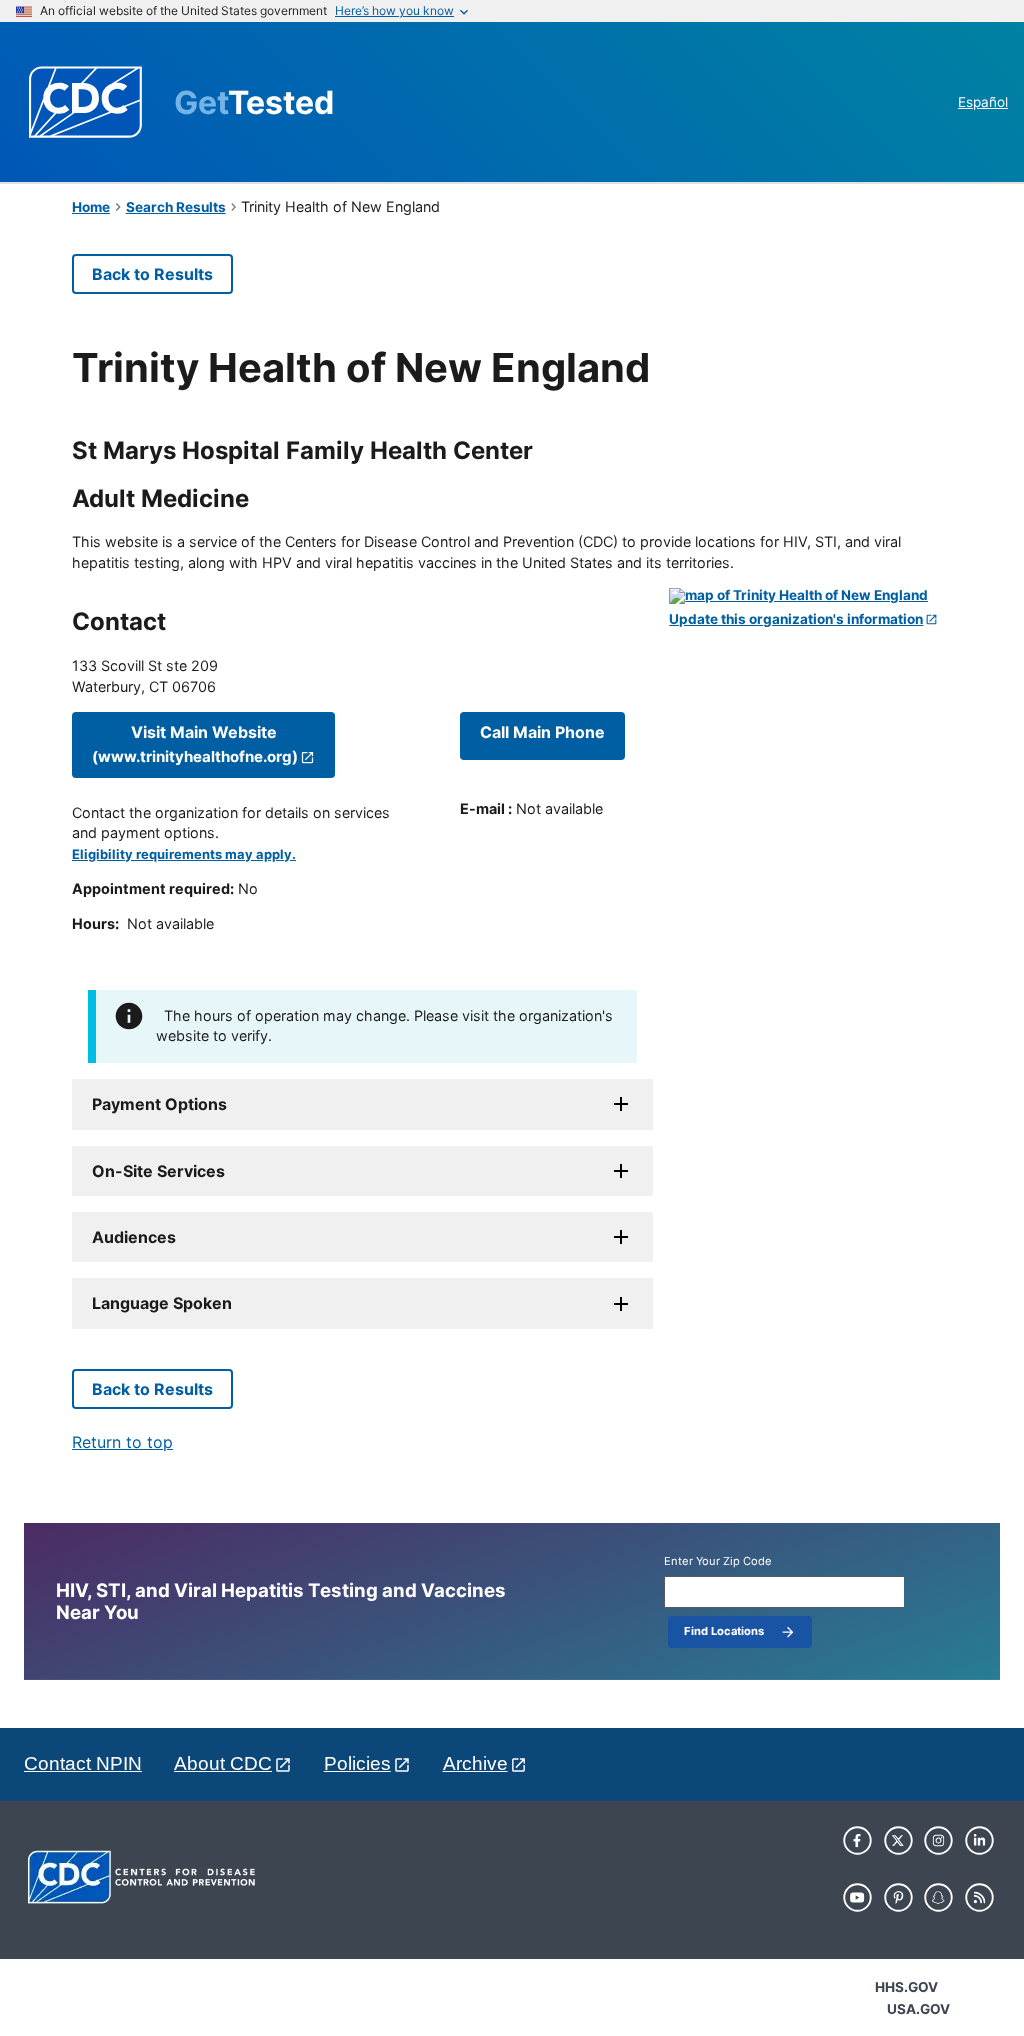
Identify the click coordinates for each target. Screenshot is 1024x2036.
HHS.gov (906, 1987)
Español (983, 102)
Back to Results (152, 274)
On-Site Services (158, 1171)
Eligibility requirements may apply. (184, 854)
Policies (357, 1763)
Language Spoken (162, 1303)
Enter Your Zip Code (718, 1561)
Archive (475, 1763)
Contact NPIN (83, 1763)
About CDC (223, 1763)
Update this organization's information (796, 619)
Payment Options (159, 1104)
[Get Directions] (810, 596)
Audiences (134, 1237)
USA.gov (918, 2009)
